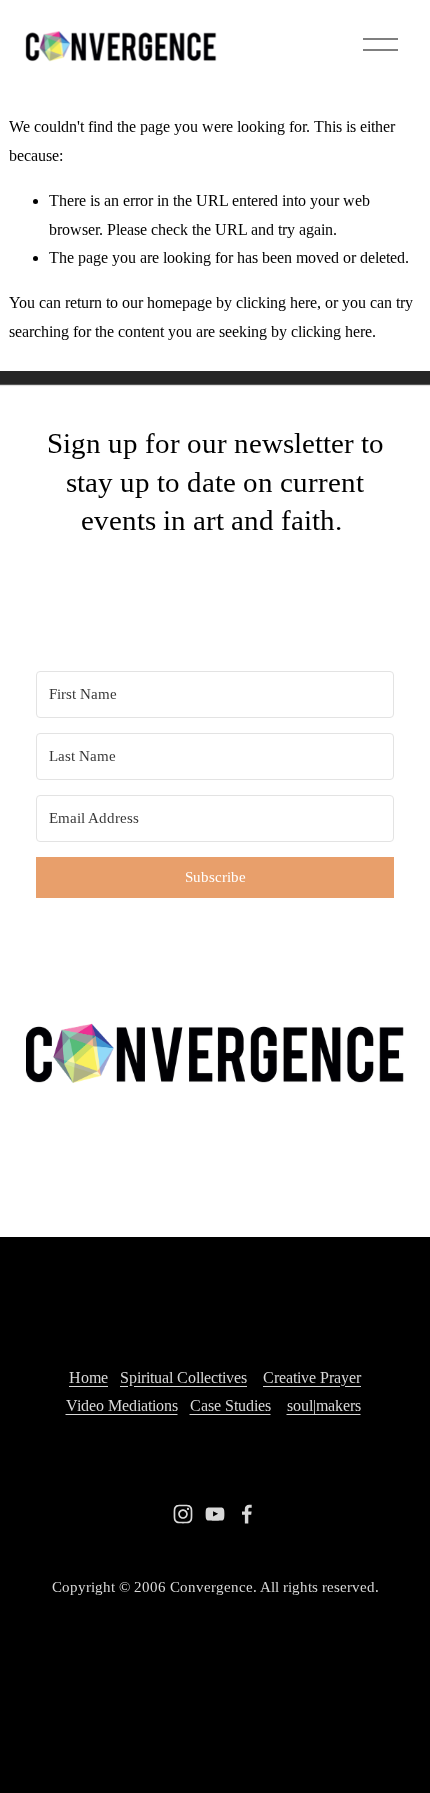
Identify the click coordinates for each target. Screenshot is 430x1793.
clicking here (276, 302)
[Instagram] (183, 1514)
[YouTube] (215, 1514)
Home (88, 1377)
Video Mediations (122, 1405)
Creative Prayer (312, 1377)
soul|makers (324, 1405)
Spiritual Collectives (183, 1377)
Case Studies (230, 1405)
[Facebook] (247, 1514)
